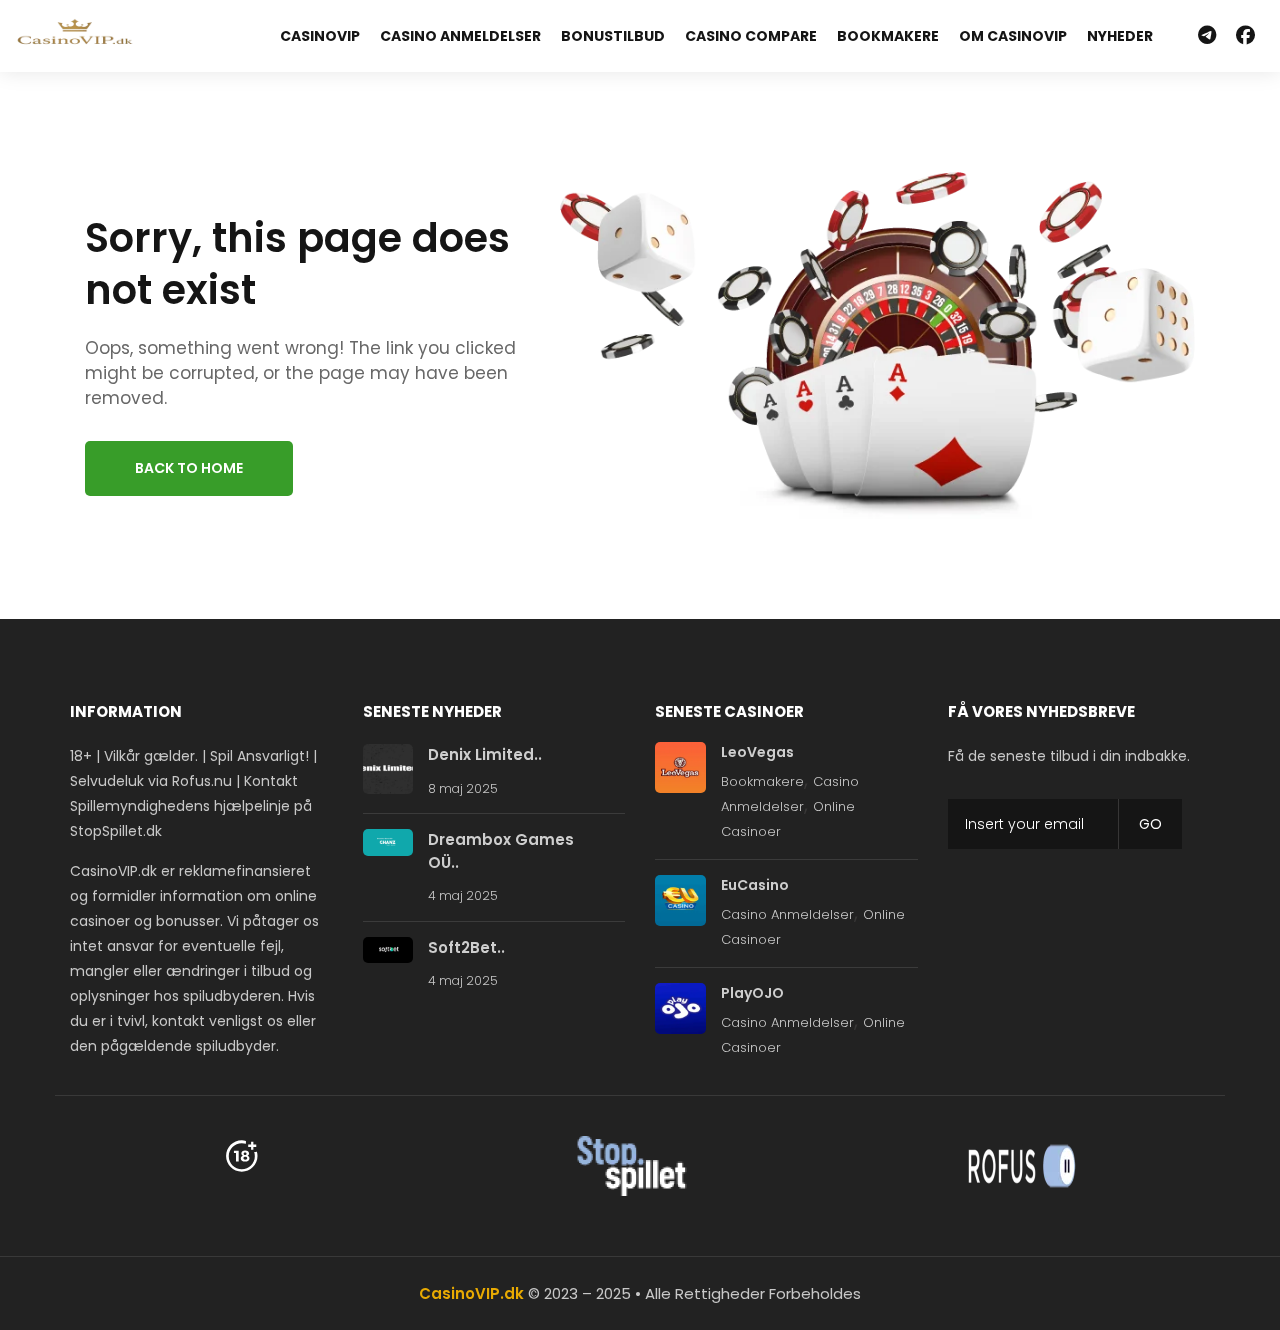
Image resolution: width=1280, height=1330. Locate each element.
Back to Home (189, 468)
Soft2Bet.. (466, 947)
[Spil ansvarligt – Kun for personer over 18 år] (242, 1155)
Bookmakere (888, 36)
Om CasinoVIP (1013, 36)
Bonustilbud (613, 36)
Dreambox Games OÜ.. (501, 851)
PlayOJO (752, 993)
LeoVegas (757, 752)
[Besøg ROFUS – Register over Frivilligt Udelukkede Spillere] (1022, 1165)
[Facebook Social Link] (1245, 36)
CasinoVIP (320, 36)
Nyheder (1120, 36)
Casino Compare (751, 36)
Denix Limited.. (485, 754)
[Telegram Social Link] (1207, 36)
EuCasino (755, 885)
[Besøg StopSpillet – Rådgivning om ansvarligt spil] (632, 1165)
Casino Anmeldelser (460, 36)
